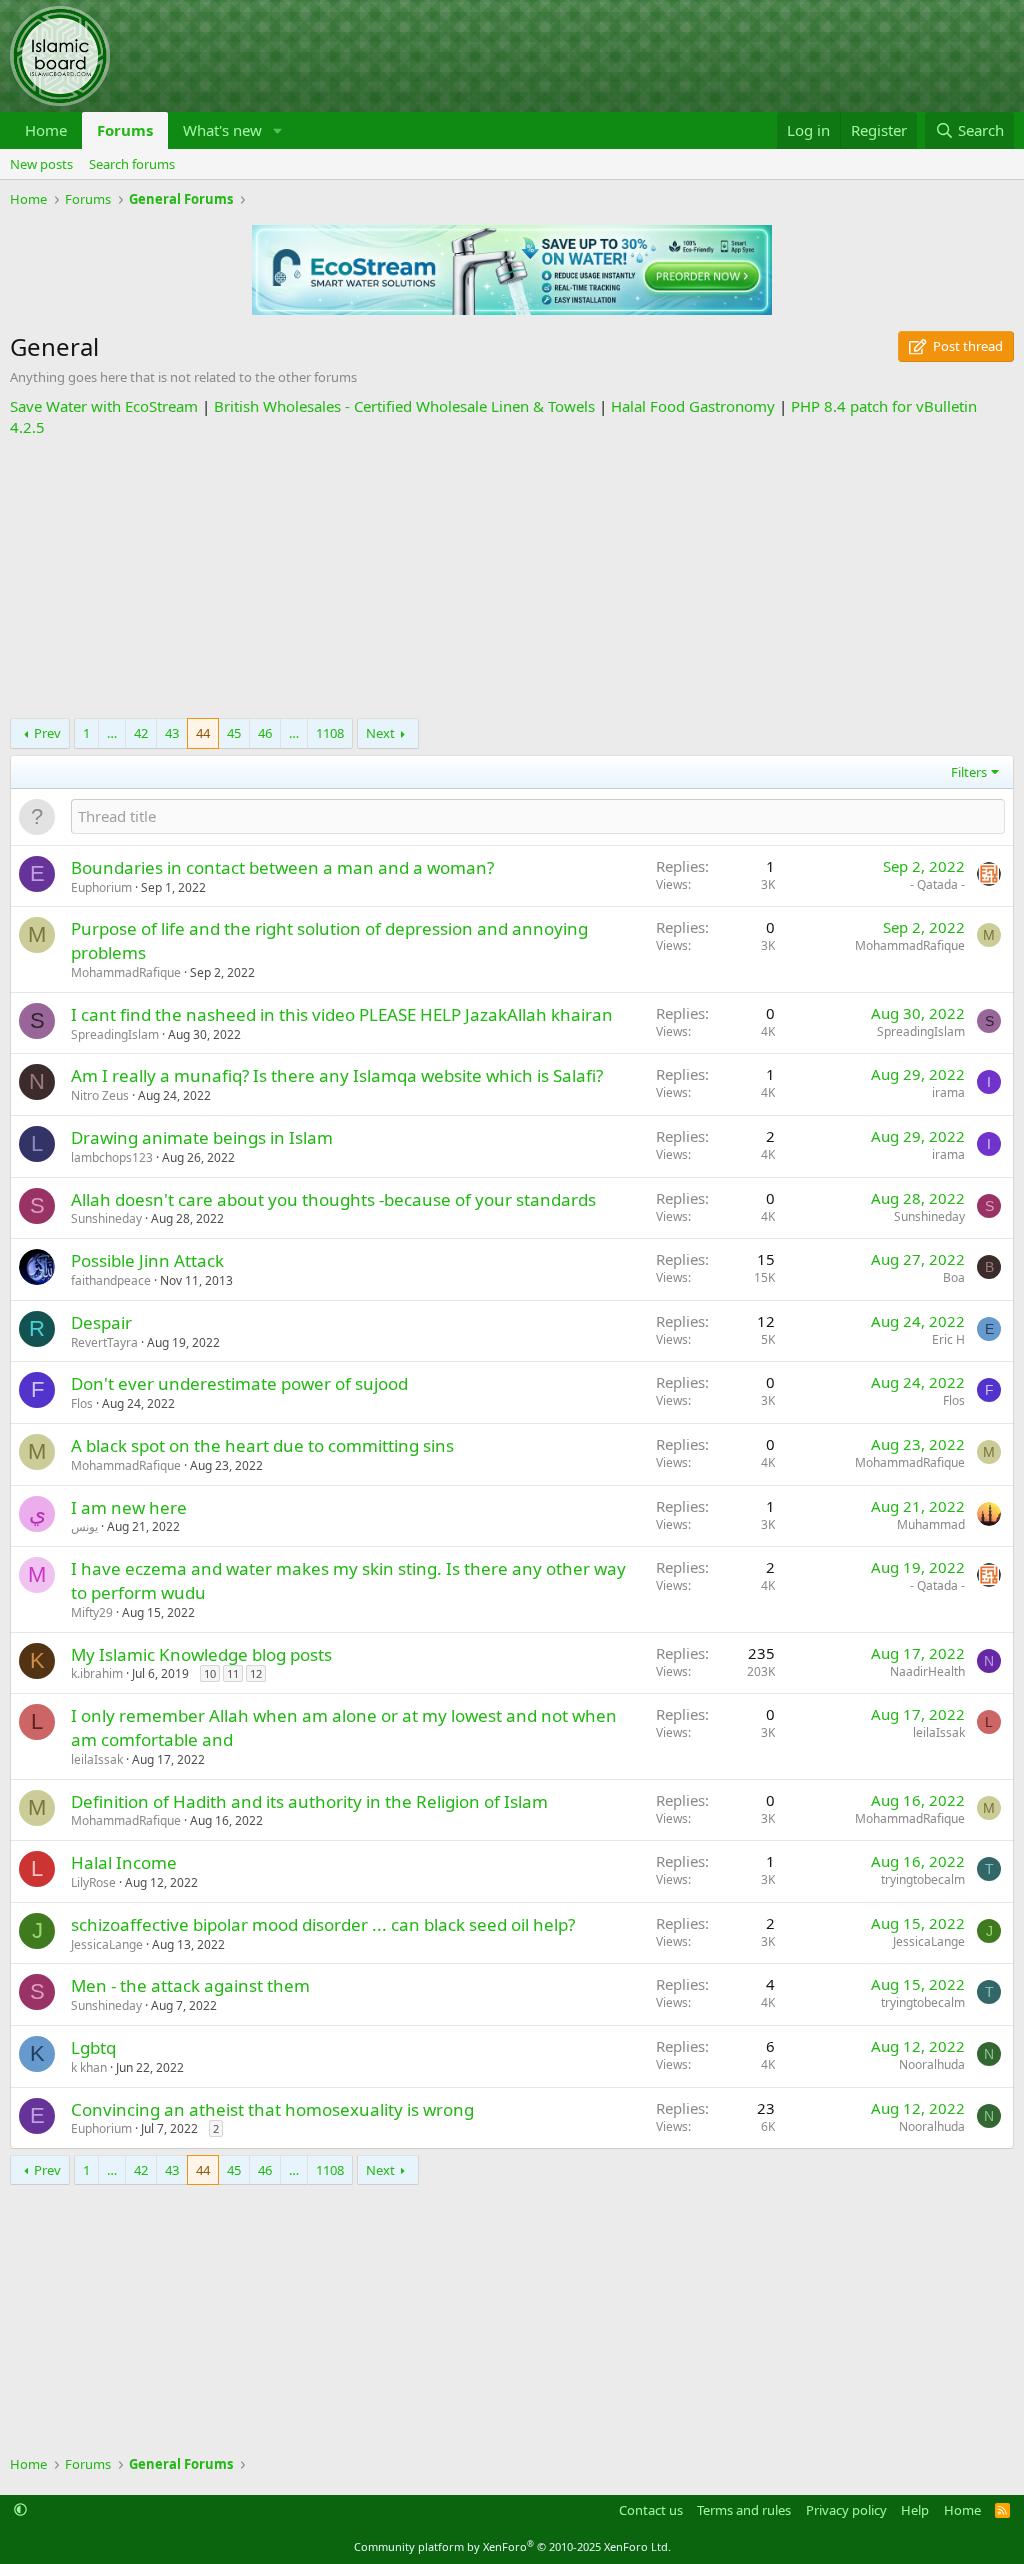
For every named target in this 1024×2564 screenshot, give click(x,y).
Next (380, 733)
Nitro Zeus (100, 1095)
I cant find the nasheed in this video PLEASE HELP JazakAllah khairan (342, 1014)
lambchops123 (112, 1157)
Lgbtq (93, 2047)
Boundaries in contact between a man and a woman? (282, 867)
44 (203, 733)
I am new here (129, 1507)
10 (210, 1673)
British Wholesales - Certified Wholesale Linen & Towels (404, 406)
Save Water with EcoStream (104, 406)
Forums (125, 130)
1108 (330, 733)
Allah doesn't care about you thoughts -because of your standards (333, 1199)
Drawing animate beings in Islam (202, 1137)
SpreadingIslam (115, 1034)
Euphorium (101, 887)
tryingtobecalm (923, 1879)
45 (234, 733)
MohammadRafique (126, 972)
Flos (82, 1403)
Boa (954, 1277)
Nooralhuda (932, 2064)
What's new (222, 130)
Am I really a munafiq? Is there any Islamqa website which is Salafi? (337, 1075)
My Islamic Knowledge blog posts (201, 1654)
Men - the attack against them (190, 1985)
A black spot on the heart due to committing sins (262, 1445)
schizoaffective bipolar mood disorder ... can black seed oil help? (323, 1924)
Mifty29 (92, 1612)
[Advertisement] (512, 578)
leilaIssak (97, 1759)
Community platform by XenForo (512, 2546)
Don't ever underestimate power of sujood (239, 1383)
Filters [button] (969, 772)
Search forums (132, 164)
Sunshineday (106, 1218)
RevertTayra (104, 1342)
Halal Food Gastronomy (693, 406)
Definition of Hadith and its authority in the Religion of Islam (309, 1801)
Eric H (948, 1339)
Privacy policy (846, 2510)
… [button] (112, 733)
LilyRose (93, 1882)
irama (948, 1092)
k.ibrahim (97, 1673)
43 (172, 733)
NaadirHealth (927, 1671)
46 (265, 733)
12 (256, 1673)
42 (141, 733)
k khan (89, 2067)
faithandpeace (111, 1280)
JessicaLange (107, 1944)
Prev (47, 733)
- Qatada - (937, 884)
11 (233, 1673)
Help (915, 2510)
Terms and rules (744, 2510)
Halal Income (124, 1862)
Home (46, 130)
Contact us (651, 2510)
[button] (278, 130)
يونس (84, 1526)
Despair (101, 1322)
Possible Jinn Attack (147, 1260)
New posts (41, 164)
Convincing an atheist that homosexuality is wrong (272, 2109)
